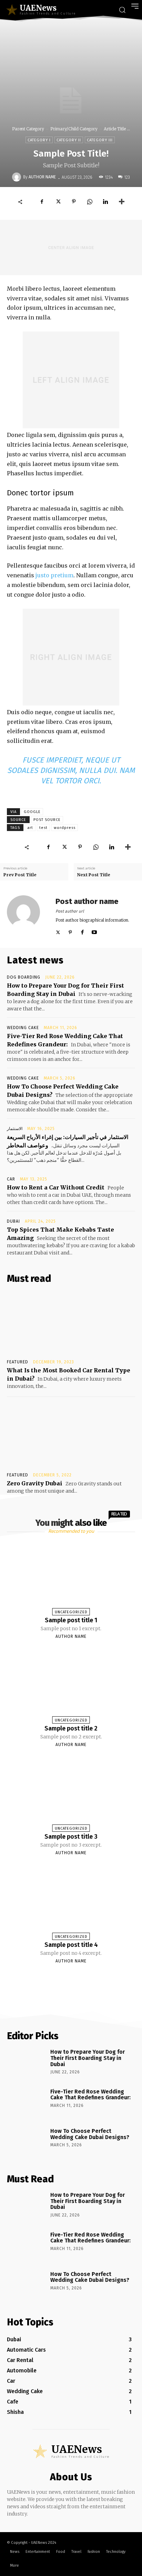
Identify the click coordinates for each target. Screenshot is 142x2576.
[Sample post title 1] (71, 1576)
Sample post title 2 (71, 1728)
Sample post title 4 (71, 1945)
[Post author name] (28, 916)
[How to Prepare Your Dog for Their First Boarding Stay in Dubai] (26, 2064)
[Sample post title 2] (71, 1684)
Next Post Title (94, 875)
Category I (39, 140)
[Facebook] (42, 202)
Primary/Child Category (74, 129)
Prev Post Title (20, 875)
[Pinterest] (74, 202)
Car (11, 1179)
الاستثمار (15, 1129)
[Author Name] (18, 177)
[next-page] (77, 1977)
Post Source (47, 820)
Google (32, 812)
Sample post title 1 (71, 1620)
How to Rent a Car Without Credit (56, 1187)
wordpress (65, 828)
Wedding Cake (23, 1028)
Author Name (42, 177)
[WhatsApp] (90, 202)
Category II (69, 140)
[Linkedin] (105, 202)
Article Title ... (117, 129)
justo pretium (54, 575)
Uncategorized (71, 1612)
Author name (71, 1636)
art (30, 828)
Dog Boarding (24, 977)
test (43, 828)
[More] (122, 202)
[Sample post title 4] (71, 1900)
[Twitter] (58, 931)
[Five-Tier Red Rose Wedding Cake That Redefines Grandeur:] (26, 2103)
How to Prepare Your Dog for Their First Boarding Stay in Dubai (88, 2058)
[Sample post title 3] (71, 1792)
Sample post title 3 (71, 1837)
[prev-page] (62, 1977)
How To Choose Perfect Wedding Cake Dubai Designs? (90, 2134)
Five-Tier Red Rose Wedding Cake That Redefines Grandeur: (90, 2095)
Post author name (87, 901)
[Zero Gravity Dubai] (71, 1436)
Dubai (13, 1221)
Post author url (70, 911)
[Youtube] (94, 931)
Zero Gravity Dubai (35, 1483)
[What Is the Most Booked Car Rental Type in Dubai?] (71, 1323)
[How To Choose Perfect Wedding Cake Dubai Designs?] (26, 2143)
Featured (18, 1362)
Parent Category (28, 129)
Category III (100, 140)
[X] (58, 202)
